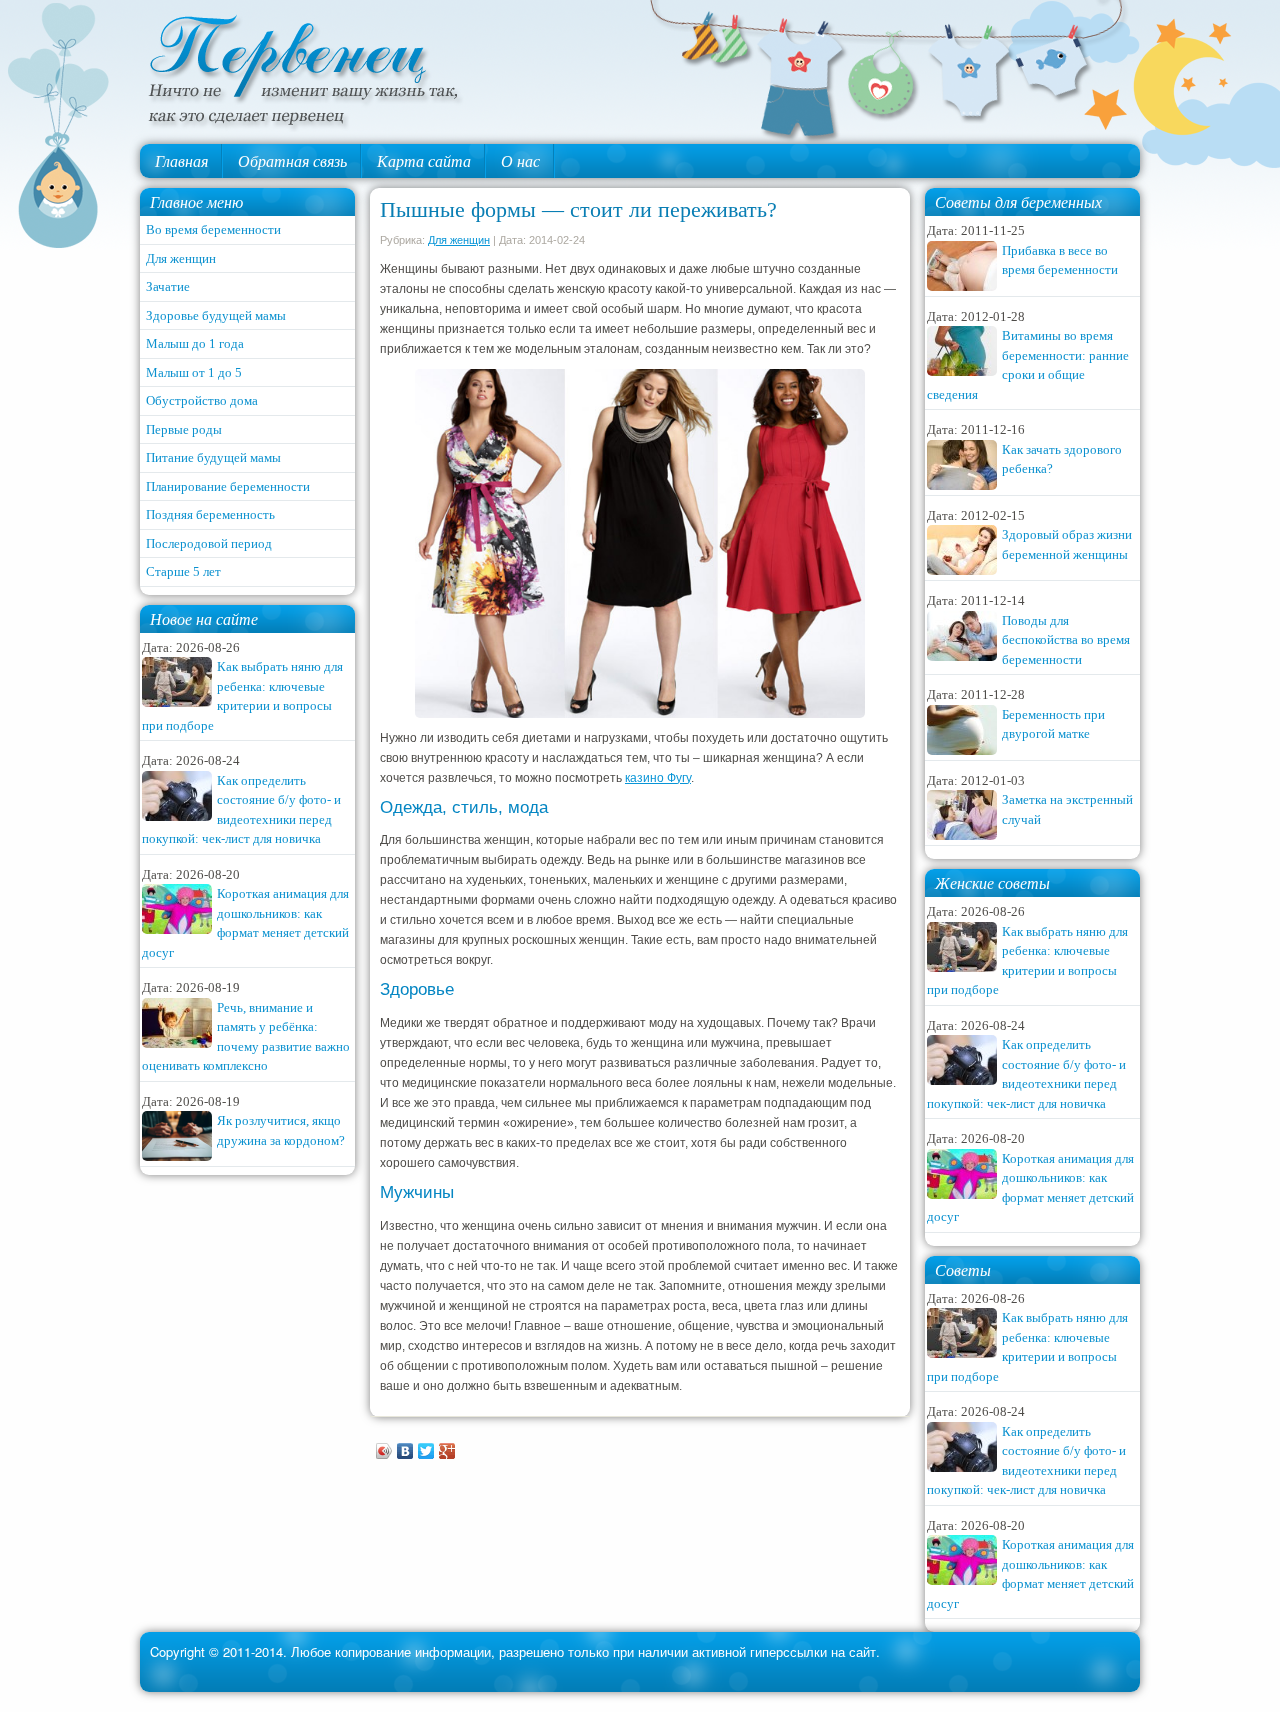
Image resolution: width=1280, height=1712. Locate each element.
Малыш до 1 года (195, 343)
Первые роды (184, 429)
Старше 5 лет (183, 571)
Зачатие (168, 286)
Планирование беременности (228, 486)
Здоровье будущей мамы (216, 315)
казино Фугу (658, 778)
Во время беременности (213, 229)
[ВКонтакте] (405, 1451)
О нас (520, 160)
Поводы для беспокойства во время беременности (1066, 640)
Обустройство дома (202, 400)
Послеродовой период (209, 543)
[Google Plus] (447, 1451)
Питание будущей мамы (213, 457)
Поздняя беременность (210, 514)
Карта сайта (424, 160)
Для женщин (181, 258)
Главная (181, 160)
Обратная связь (292, 160)
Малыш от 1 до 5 (194, 372)
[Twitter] (426, 1451)
